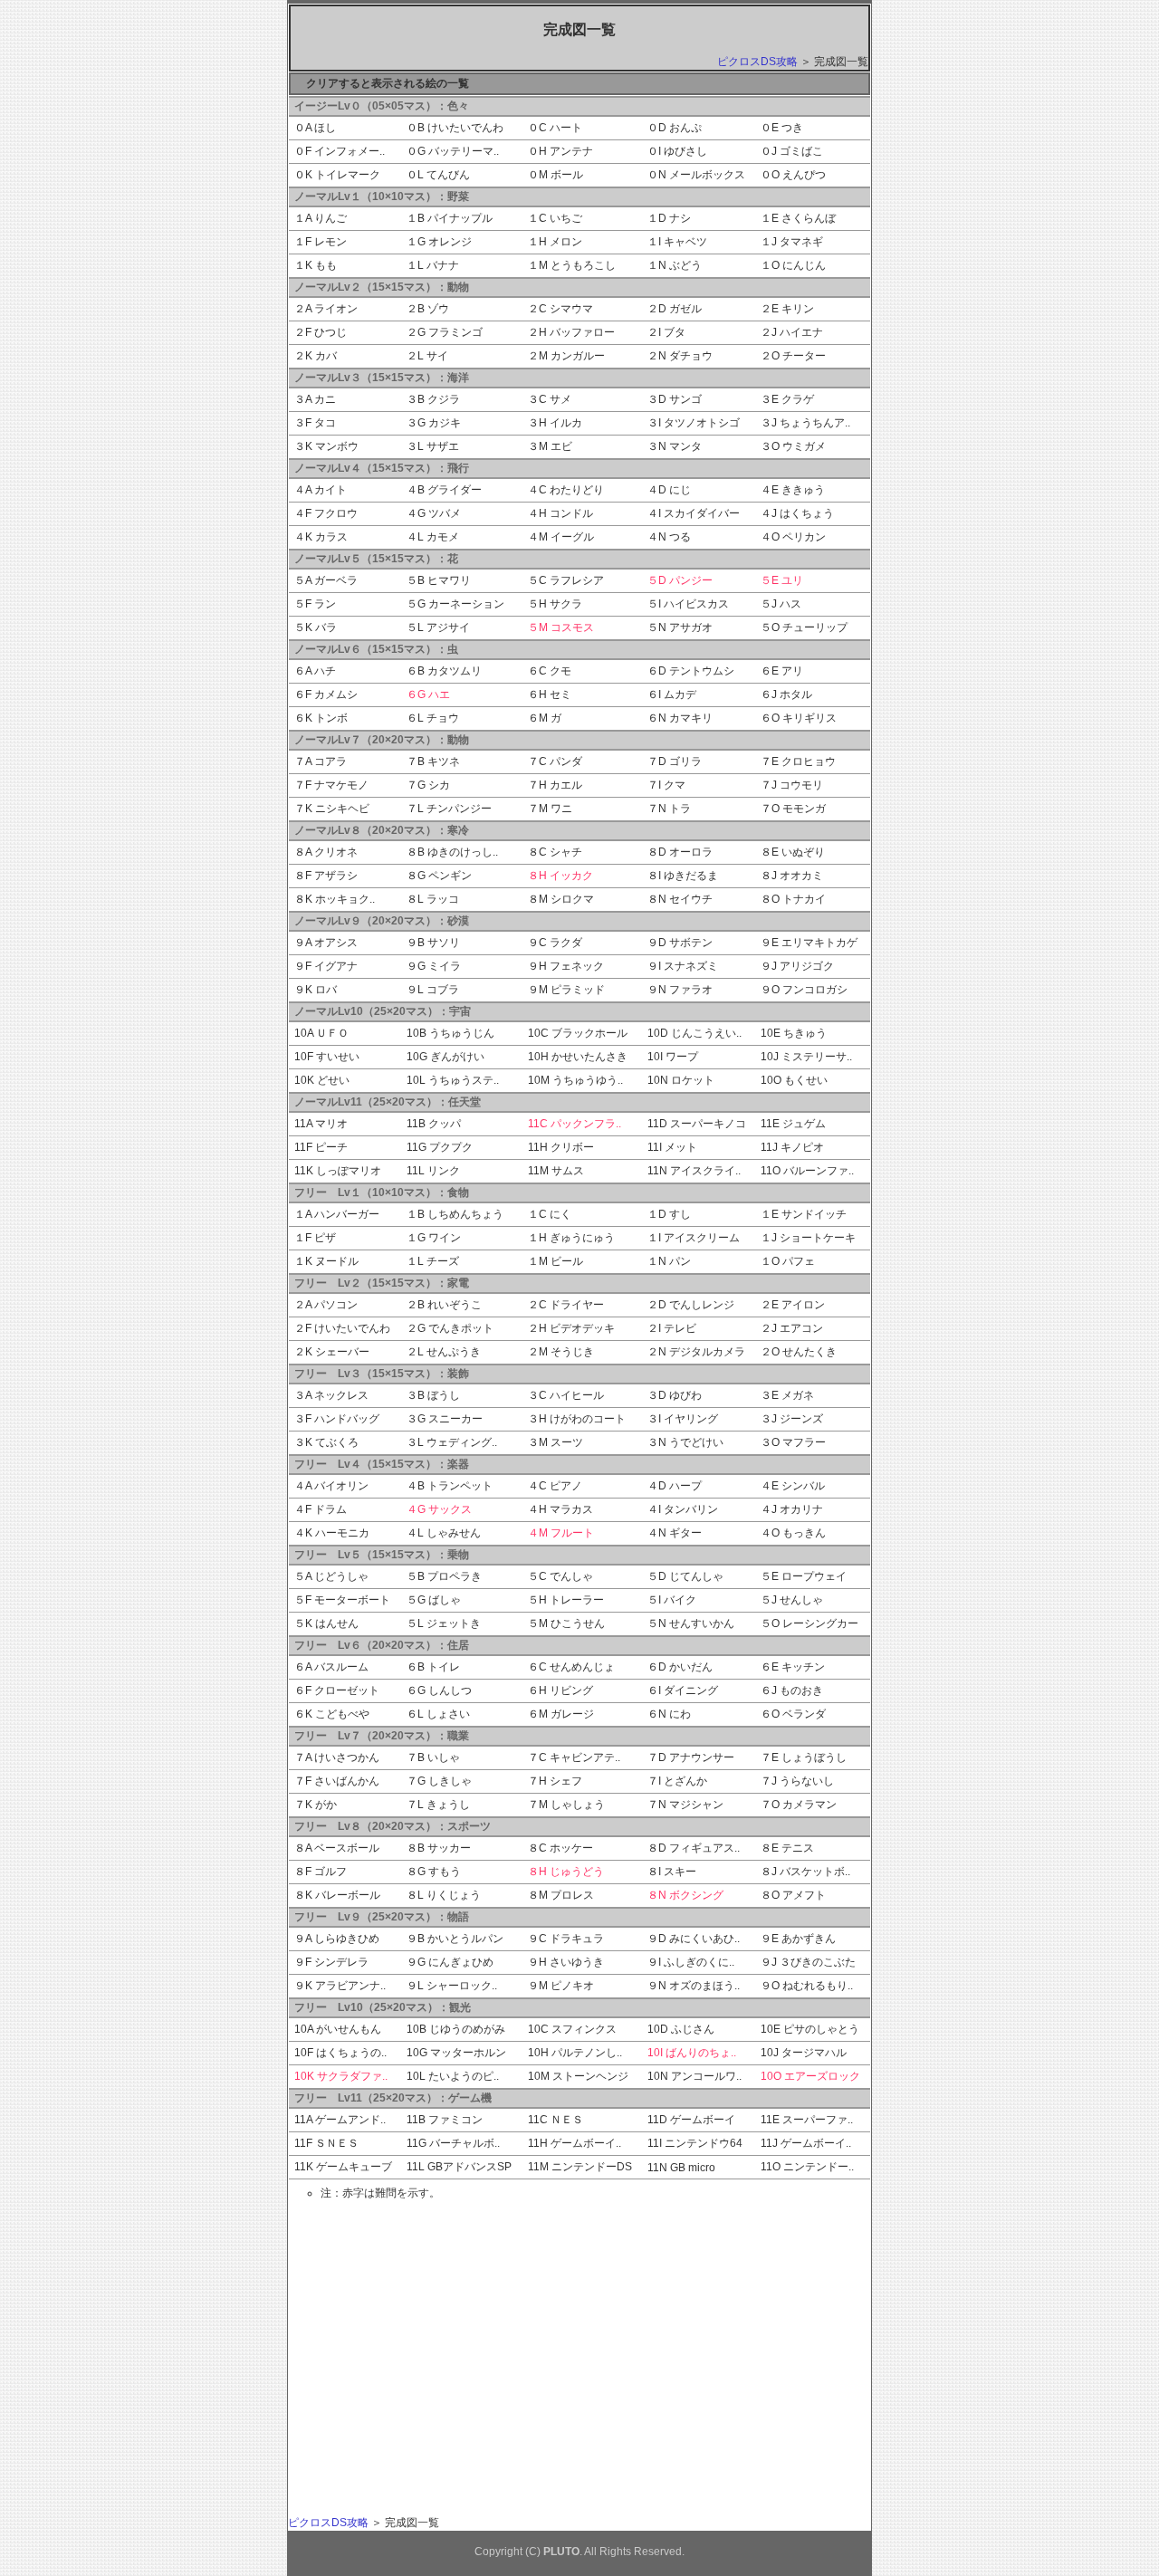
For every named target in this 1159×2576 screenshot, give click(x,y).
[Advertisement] (458, 2334)
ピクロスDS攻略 (757, 62)
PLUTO (561, 2552)
